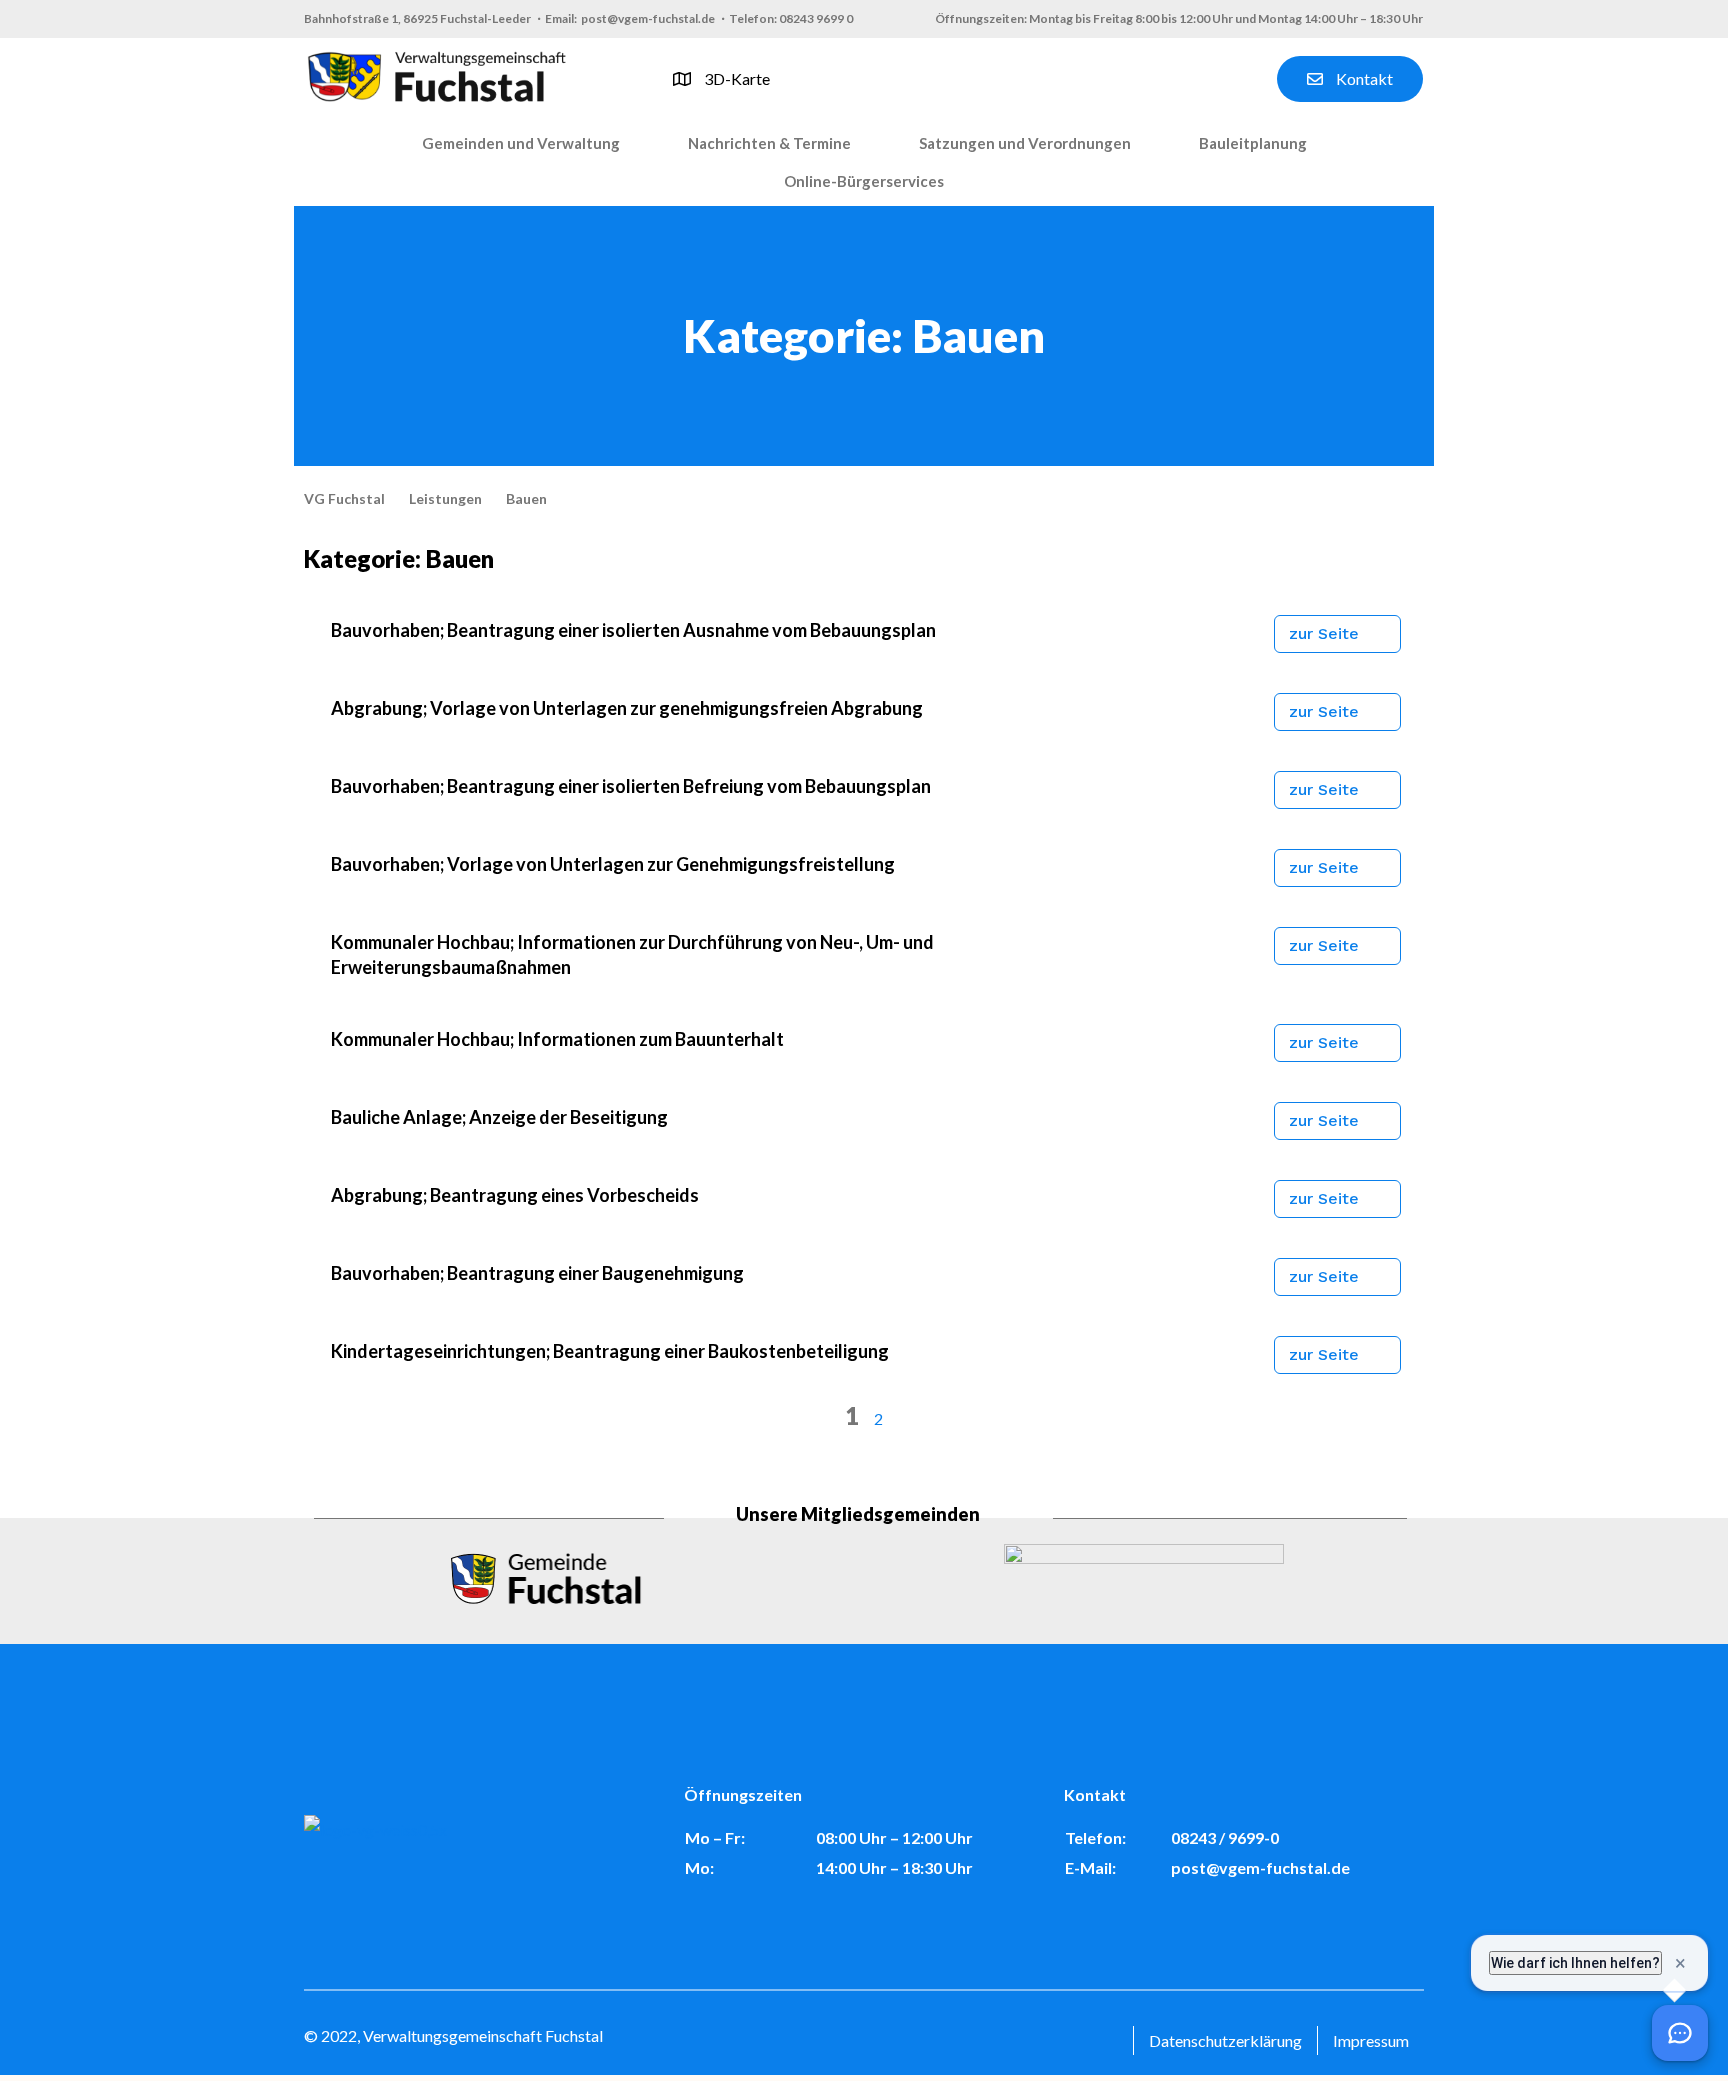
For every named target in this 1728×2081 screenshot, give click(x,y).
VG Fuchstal (344, 498)
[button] (521, 144)
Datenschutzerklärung (1225, 2040)
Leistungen (445, 498)
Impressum (1371, 2040)
